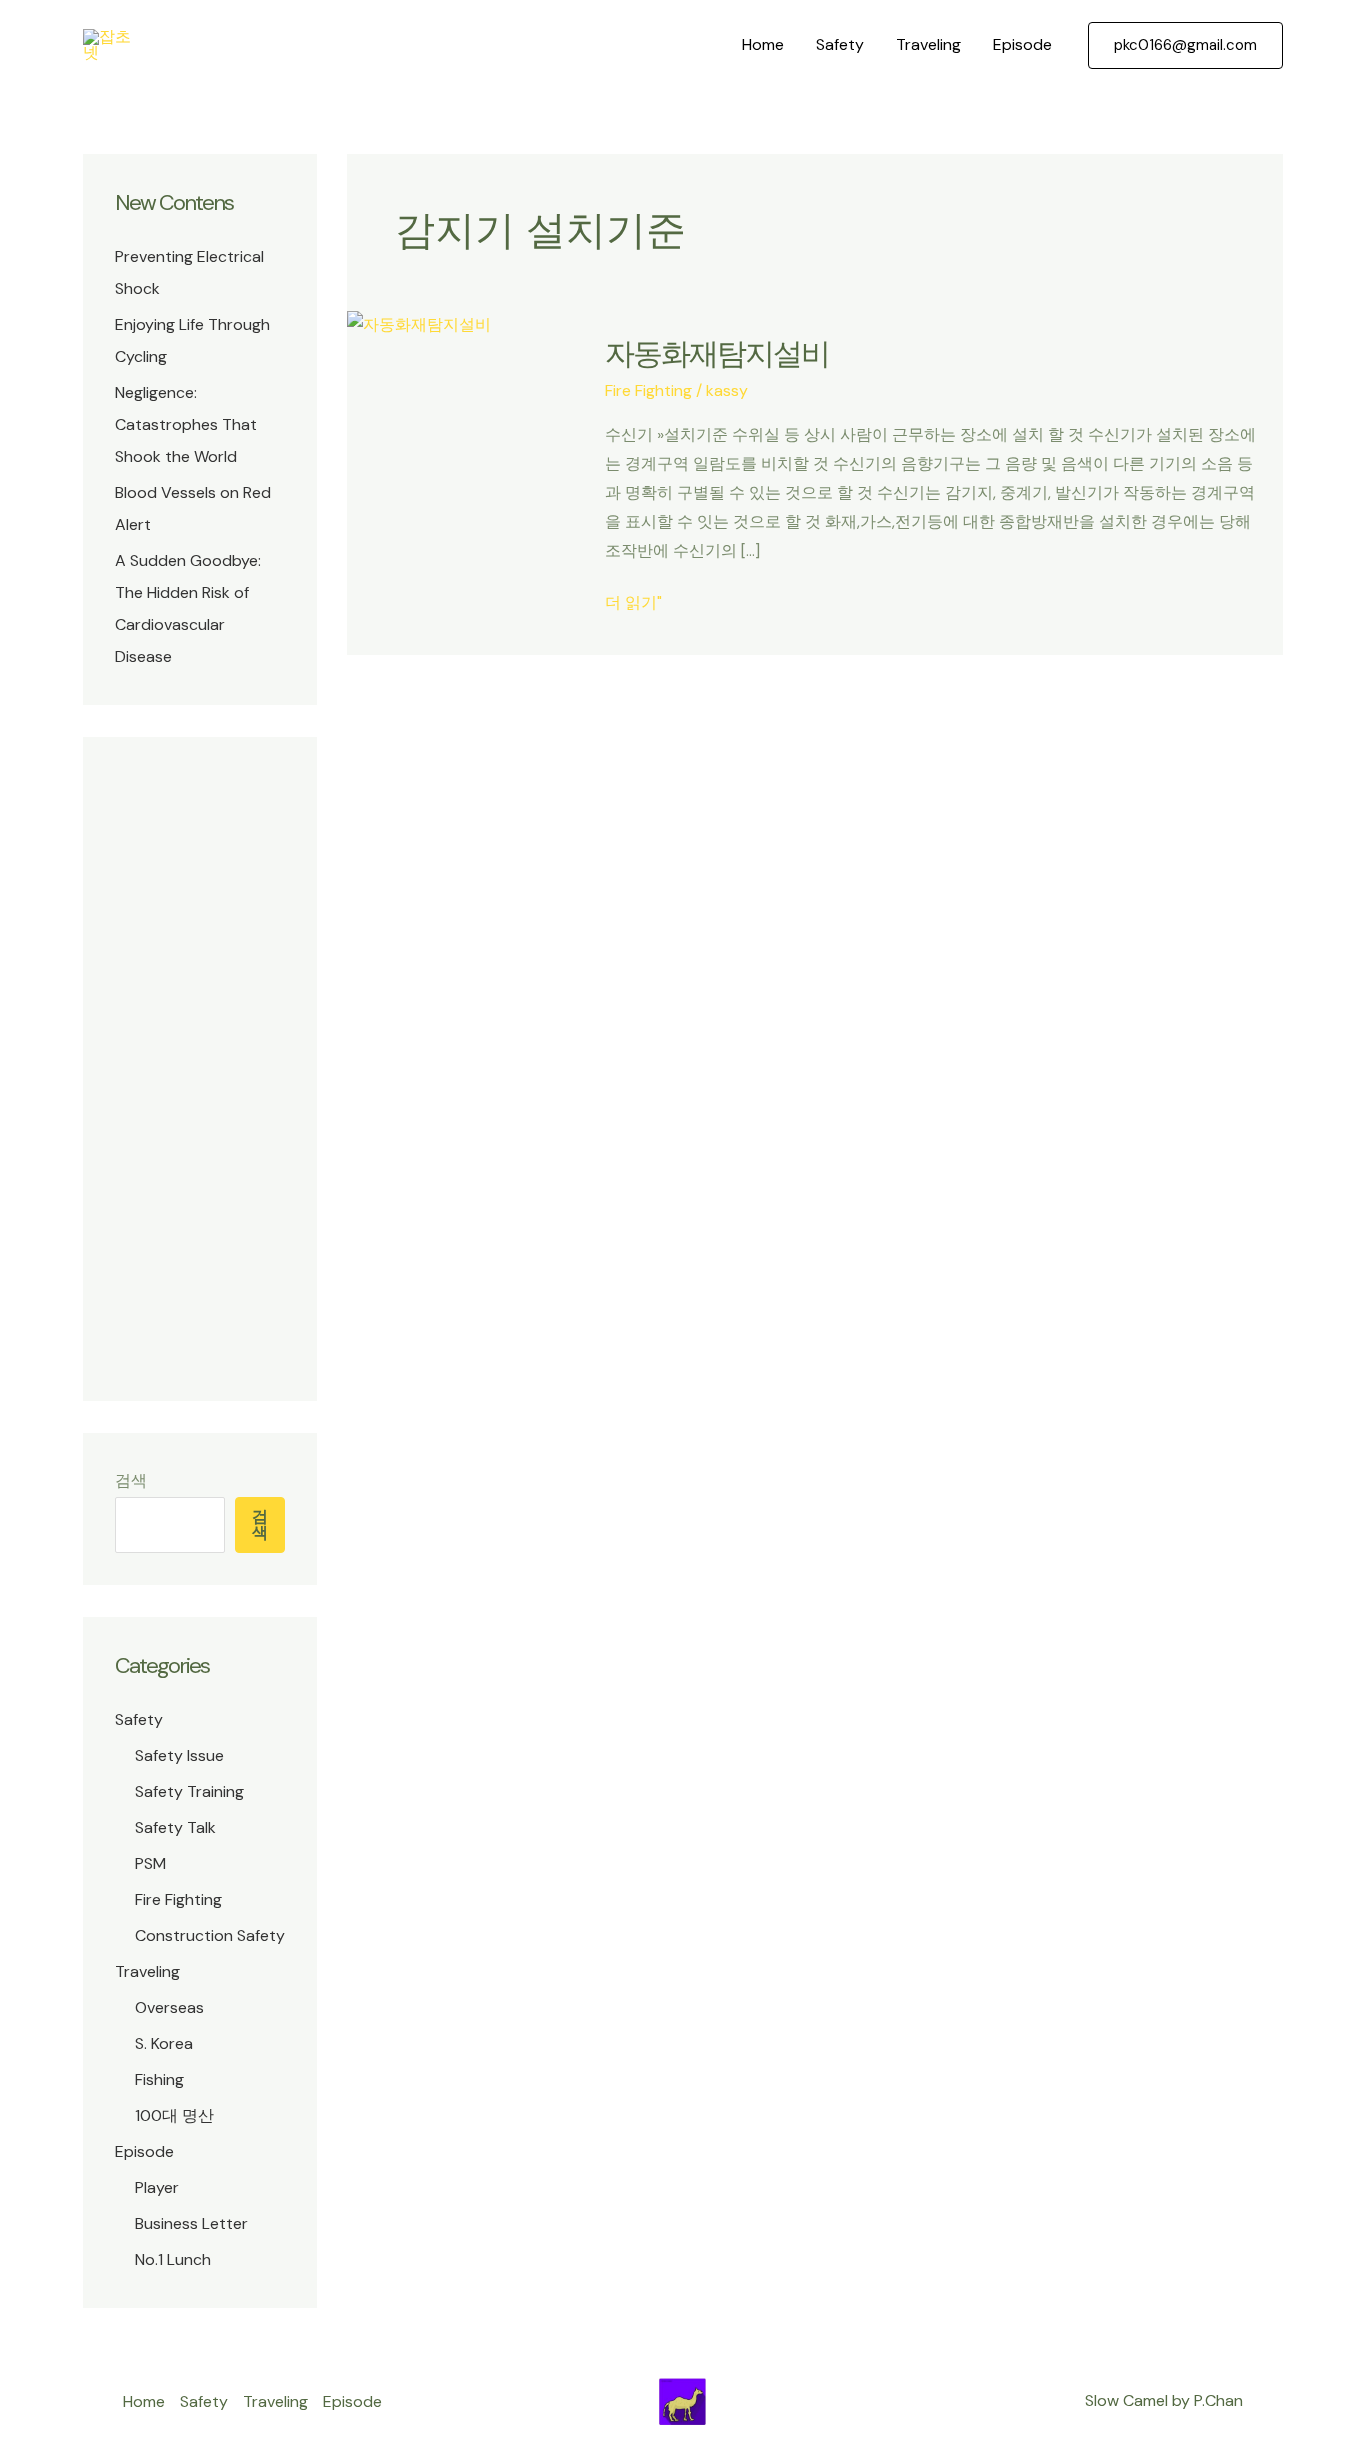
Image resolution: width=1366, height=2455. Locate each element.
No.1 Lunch (173, 2259)
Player (157, 2187)
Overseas (169, 2007)
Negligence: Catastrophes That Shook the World (186, 424)
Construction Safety (210, 1935)
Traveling (928, 44)
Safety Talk (175, 1827)
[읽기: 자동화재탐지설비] (419, 323)
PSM (150, 1863)
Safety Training (189, 1791)
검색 (131, 1480)
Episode (1022, 44)
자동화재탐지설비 (717, 353)
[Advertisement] (200, 1069)
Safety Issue (179, 1755)
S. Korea (164, 2043)
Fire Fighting (178, 1899)
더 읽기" (633, 604)
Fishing (159, 2079)
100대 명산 (174, 2115)
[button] (1185, 45)
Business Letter (191, 2223)
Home (763, 44)
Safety (840, 44)
